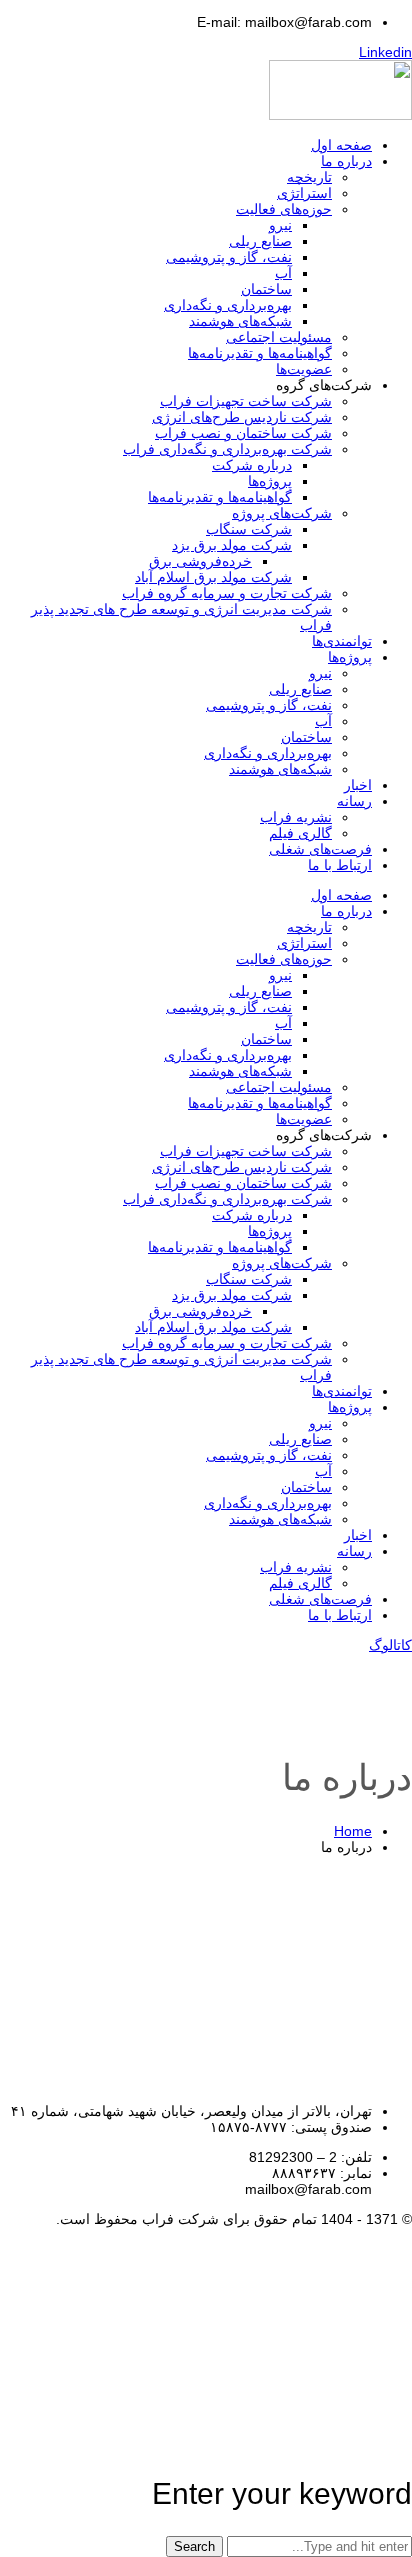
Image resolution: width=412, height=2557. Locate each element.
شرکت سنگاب (249, 529)
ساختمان (266, 289)
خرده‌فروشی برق (200, 561)
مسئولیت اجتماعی (279, 337)
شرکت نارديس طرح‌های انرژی (242, 417)
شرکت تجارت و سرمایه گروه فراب (227, 593)
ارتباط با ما (340, 865)
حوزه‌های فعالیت (284, 209)
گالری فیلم (300, 833)
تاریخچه (309, 177)
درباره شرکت (252, 465)
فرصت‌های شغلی (320, 849)
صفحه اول (341, 145)
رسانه (354, 801)
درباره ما (346, 161)
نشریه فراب (296, 817)
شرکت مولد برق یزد (232, 545)
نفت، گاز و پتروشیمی (229, 257)
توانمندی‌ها (342, 641)
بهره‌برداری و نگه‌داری (228, 305)
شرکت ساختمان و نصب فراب (243, 433)
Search (194, 2546)
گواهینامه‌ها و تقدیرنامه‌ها (260, 353)
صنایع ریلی (260, 241)
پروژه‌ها (270, 481)
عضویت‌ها (304, 369)
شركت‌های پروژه (282, 513)
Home (353, 1831)
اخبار (358, 785)
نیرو (280, 225)
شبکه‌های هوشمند (240, 321)
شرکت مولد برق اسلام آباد (213, 577)
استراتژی (304, 193)
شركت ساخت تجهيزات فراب (246, 401)
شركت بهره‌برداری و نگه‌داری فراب (227, 449)
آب (283, 273)
